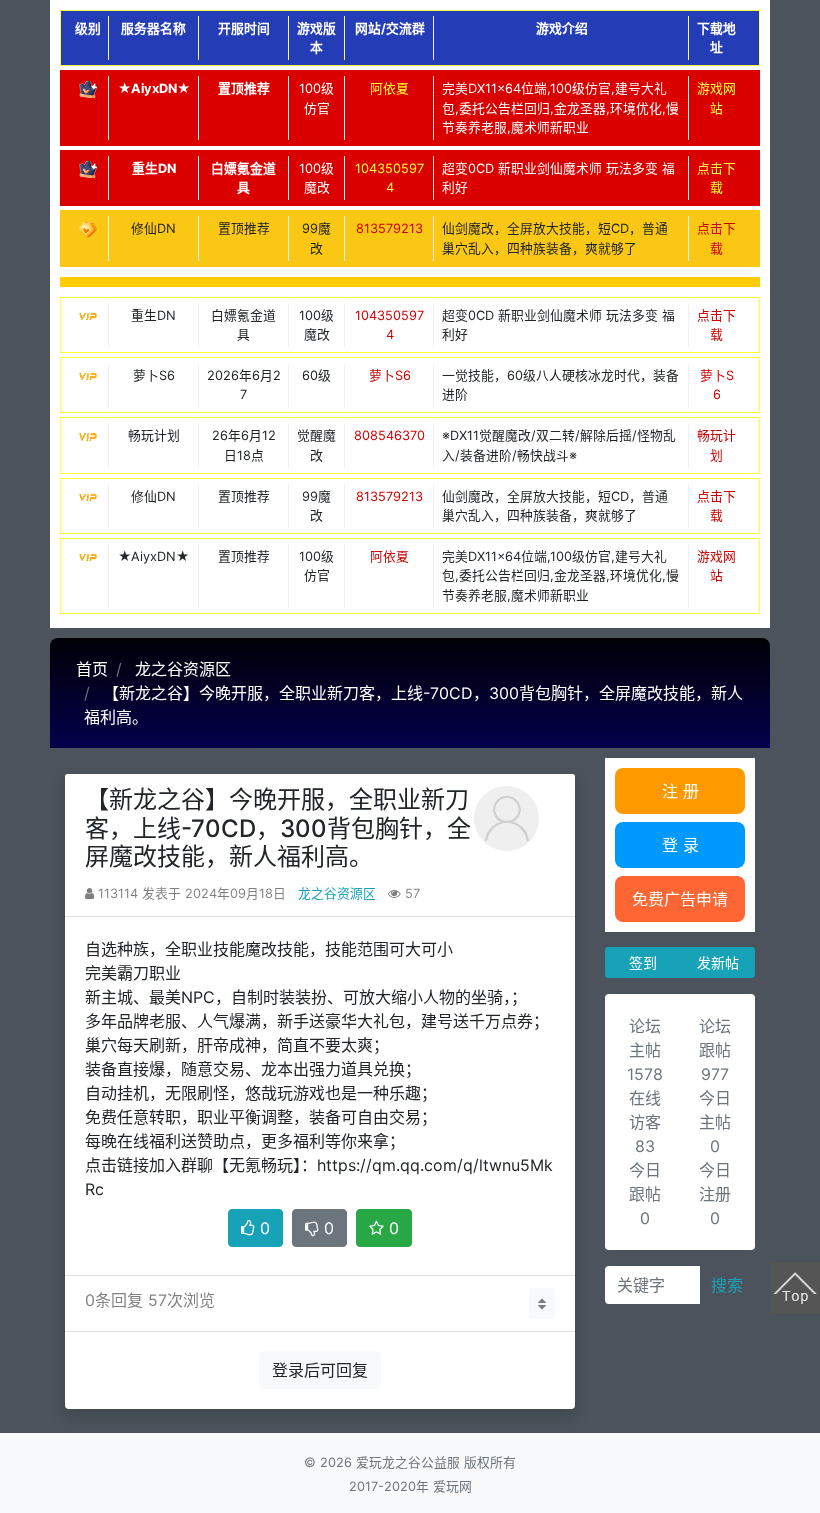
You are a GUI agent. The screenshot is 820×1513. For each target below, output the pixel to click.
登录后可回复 (320, 1370)
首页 (92, 669)
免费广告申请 (680, 899)
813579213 (389, 228)
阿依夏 (389, 88)
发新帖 (718, 962)
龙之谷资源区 (183, 669)
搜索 (727, 1285)
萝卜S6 (390, 375)
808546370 (389, 435)
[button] (542, 1303)
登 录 (680, 845)
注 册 (680, 791)
